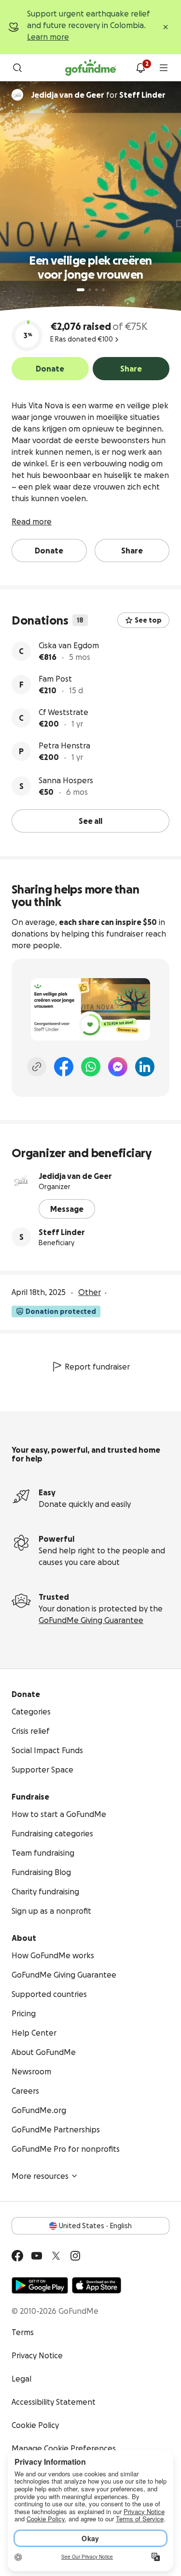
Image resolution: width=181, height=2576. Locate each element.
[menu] (164, 68)
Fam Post (55, 679)
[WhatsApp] (91, 1067)
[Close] (166, 27)
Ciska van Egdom (69, 645)
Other (90, 1292)
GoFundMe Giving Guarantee (91, 1620)
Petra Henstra (64, 745)
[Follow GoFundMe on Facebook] (17, 2256)
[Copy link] (37, 1067)
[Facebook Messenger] (118, 1067)
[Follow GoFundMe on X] (56, 2256)
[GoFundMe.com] (90, 68)
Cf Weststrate (63, 712)
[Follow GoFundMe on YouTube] (37, 2256)
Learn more (48, 37)
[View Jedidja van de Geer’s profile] (21, 1181)
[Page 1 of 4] (81, 290)
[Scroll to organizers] (17, 95)
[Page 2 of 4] (90, 290)
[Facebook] (64, 1067)
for (98, 95)
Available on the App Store (97, 2285)
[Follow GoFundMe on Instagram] (75, 2256)
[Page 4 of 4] (103, 290)
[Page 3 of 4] (97, 290)
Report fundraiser (97, 1367)
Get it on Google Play (40, 2285)
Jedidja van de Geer (75, 1176)
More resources (40, 2176)
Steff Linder (62, 1232)
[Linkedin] (145, 1067)
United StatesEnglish (95, 2226)
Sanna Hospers (66, 780)
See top (148, 620)
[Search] (17, 68)
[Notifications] (140, 68)
